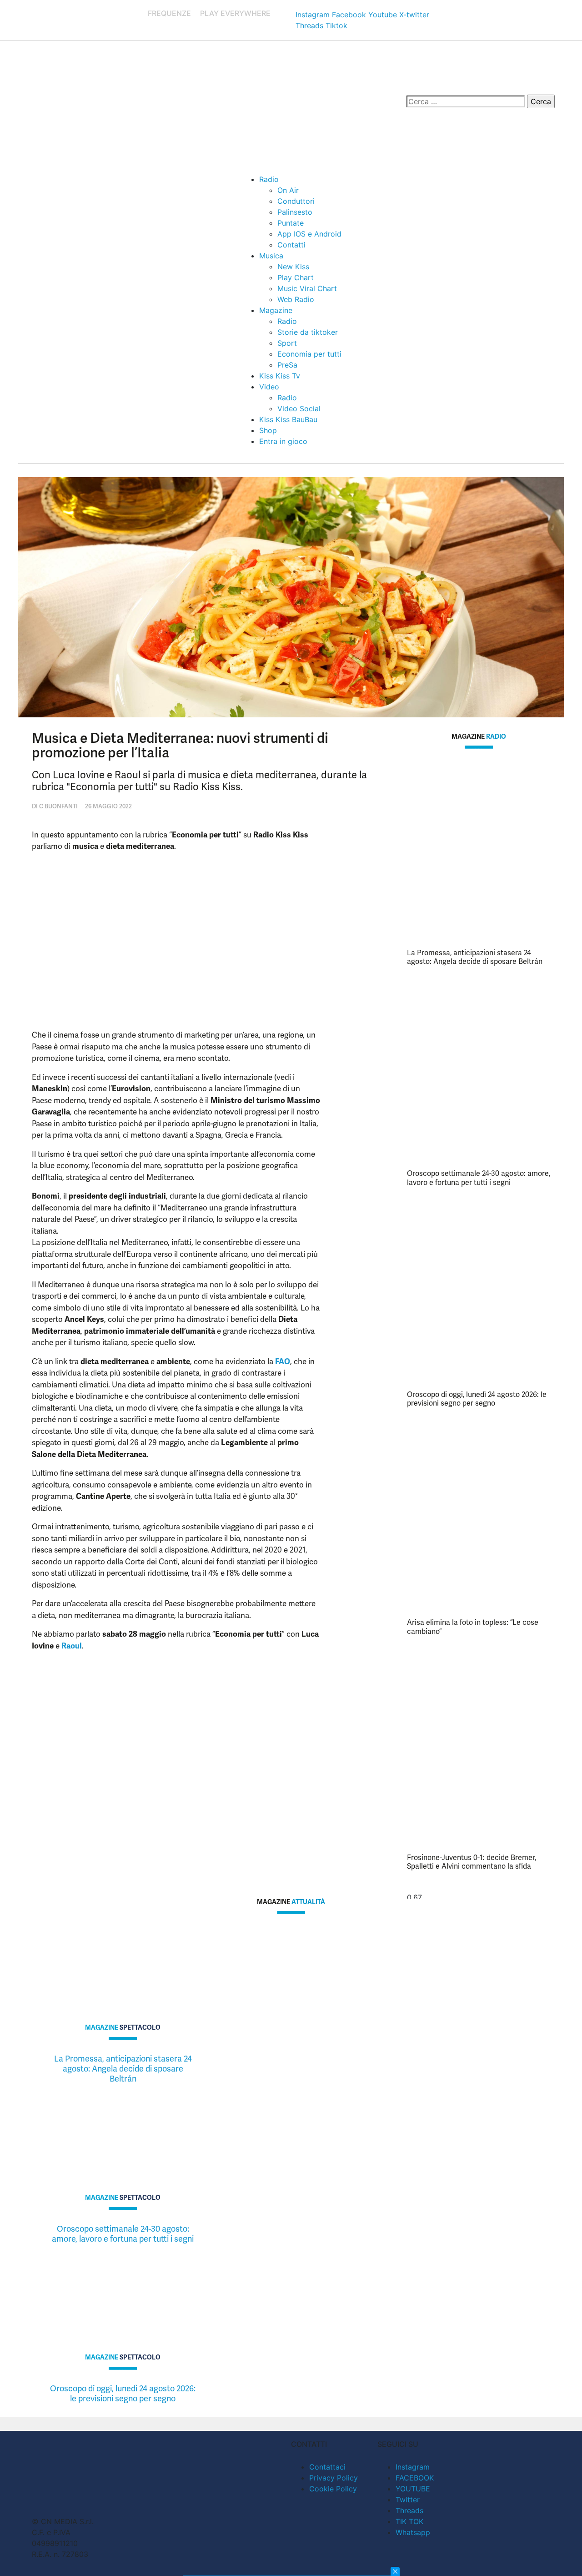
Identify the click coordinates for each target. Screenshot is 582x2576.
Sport (287, 343)
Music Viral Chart (307, 288)
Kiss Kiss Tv (280, 376)
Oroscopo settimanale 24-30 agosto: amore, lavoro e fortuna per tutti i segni (479, 1178)
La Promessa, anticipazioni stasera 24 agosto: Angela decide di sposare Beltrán (475, 957)
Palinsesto (295, 212)
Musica (271, 256)
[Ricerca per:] (466, 101)
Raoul (72, 1646)
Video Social (299, 408)
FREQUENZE (169, 13)
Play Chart (296, 277)
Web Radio (296, 299)
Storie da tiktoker (308, 332)
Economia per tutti (309, 354)
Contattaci (327, 2467)
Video (269, 387)
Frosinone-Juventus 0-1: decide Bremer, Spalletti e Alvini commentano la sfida (472, 1862)
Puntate (291, 223)
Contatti (291, 245)
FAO (283, 1361)
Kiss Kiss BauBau (288, 419)
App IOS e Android (309, 234)
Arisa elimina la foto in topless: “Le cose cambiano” (473, 1627)
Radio (269, 179)
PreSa (287, 365)
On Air (288, 190)
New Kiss (293, 267)
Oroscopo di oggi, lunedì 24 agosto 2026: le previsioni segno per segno (477, 1399)
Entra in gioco (283, 441)
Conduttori (296, 201)
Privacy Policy (334, 2478)
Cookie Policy (333, 2489)
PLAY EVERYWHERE (235, 13)
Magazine (276, 310)
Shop (268, 430)
